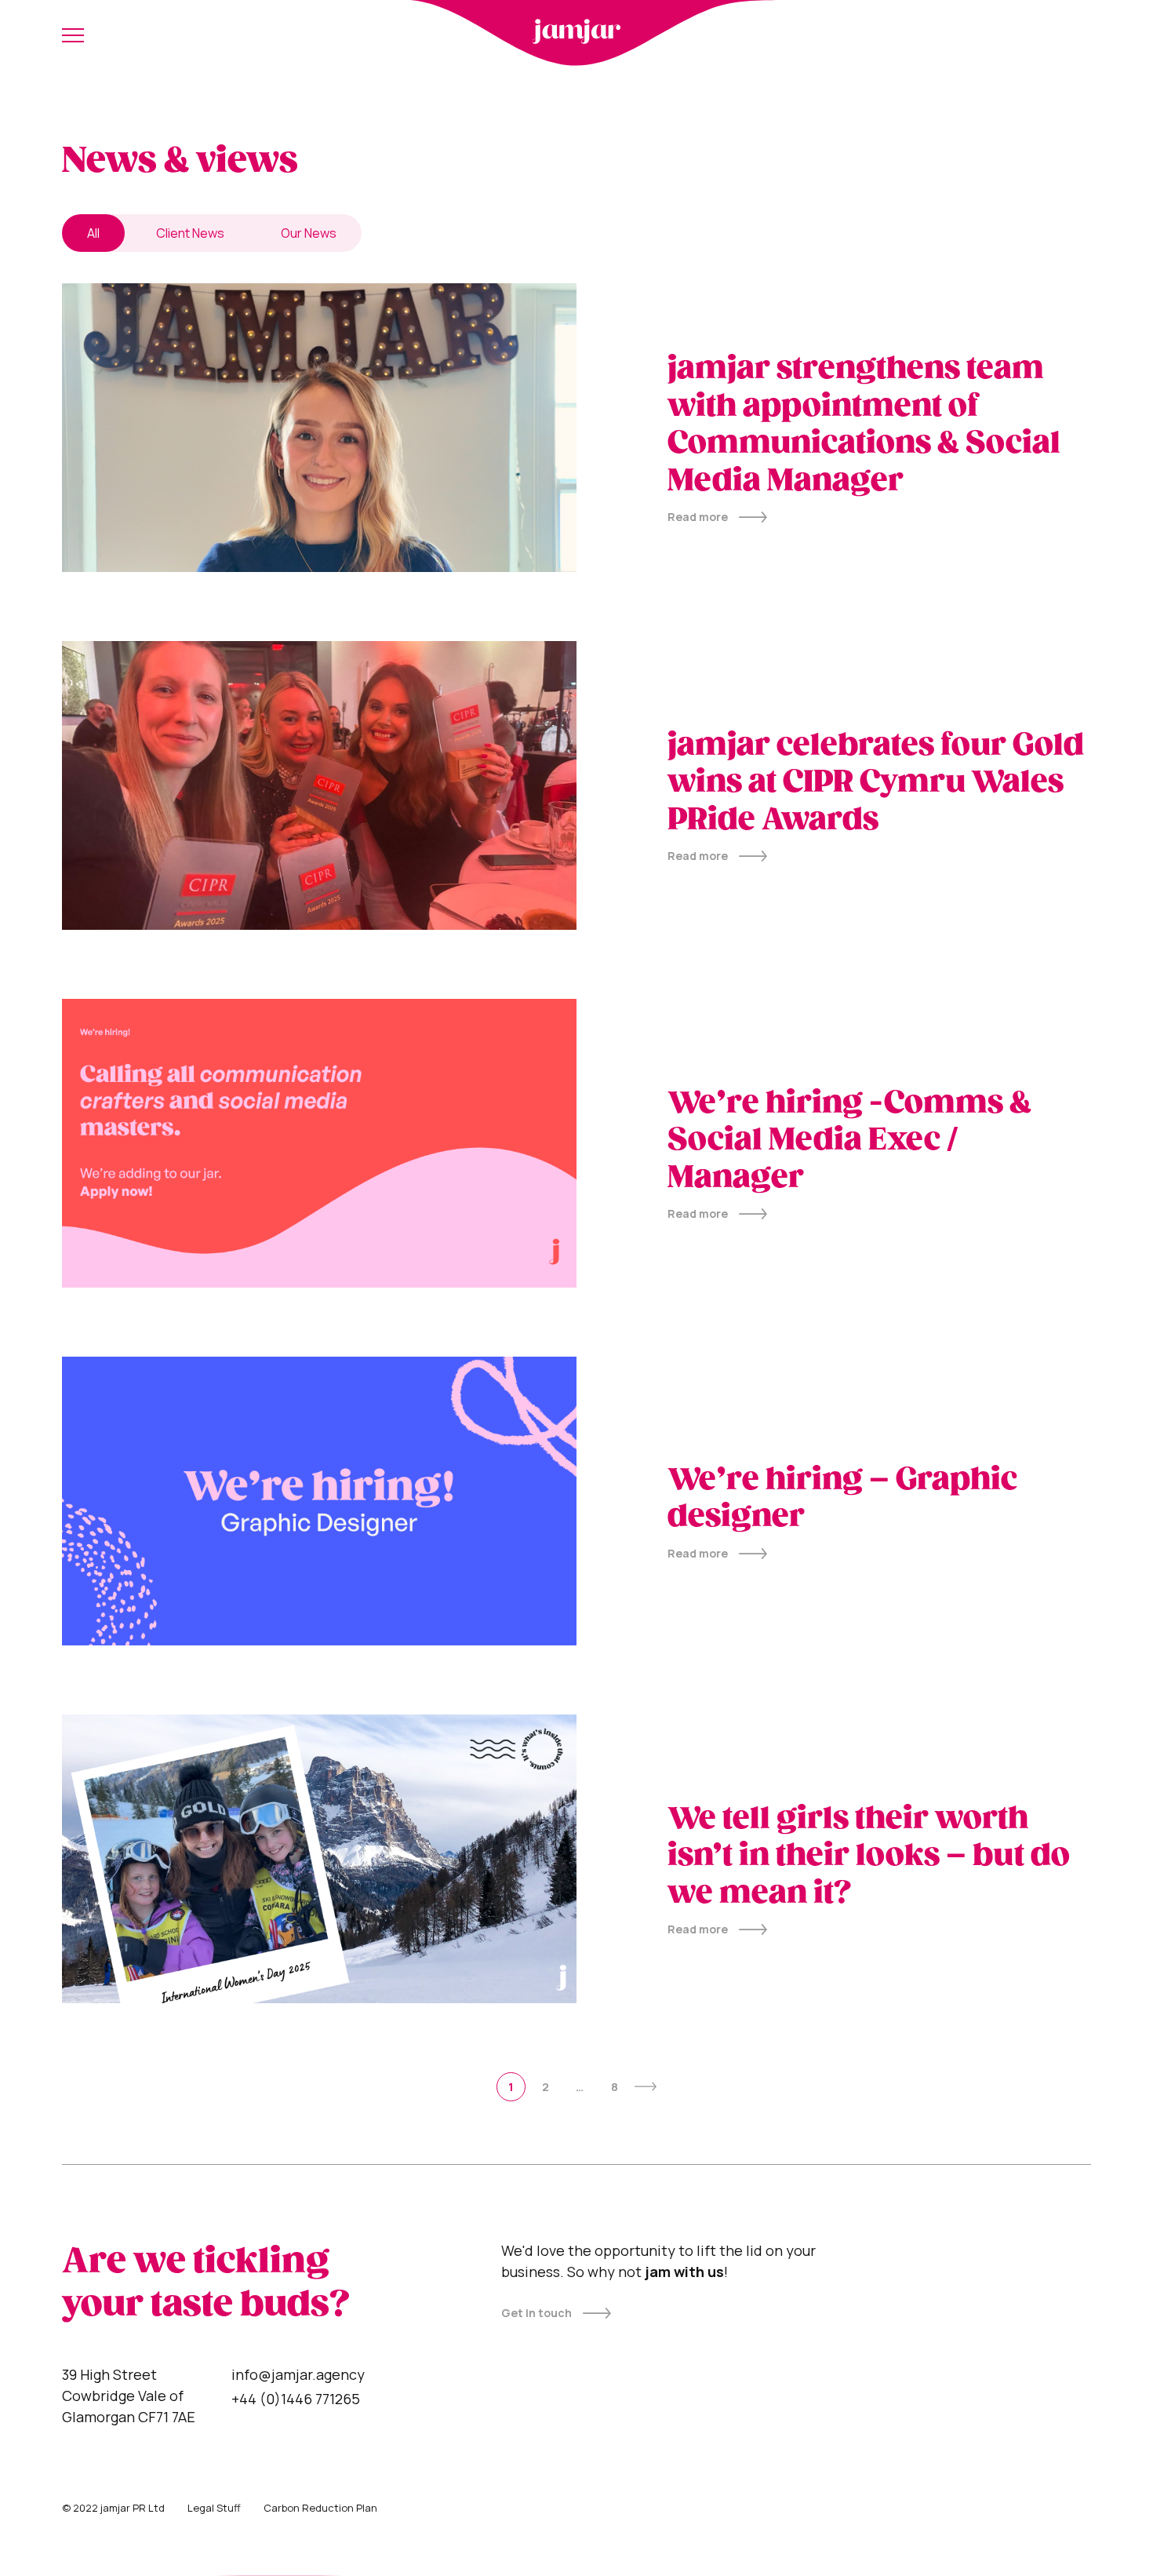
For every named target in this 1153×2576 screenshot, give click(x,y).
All (93, 233)
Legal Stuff (214, 2508)
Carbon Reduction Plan (320, 2508)
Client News (190, 233)
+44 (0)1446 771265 (296, 2399)
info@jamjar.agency (298, 2374)
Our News (309, 233)
